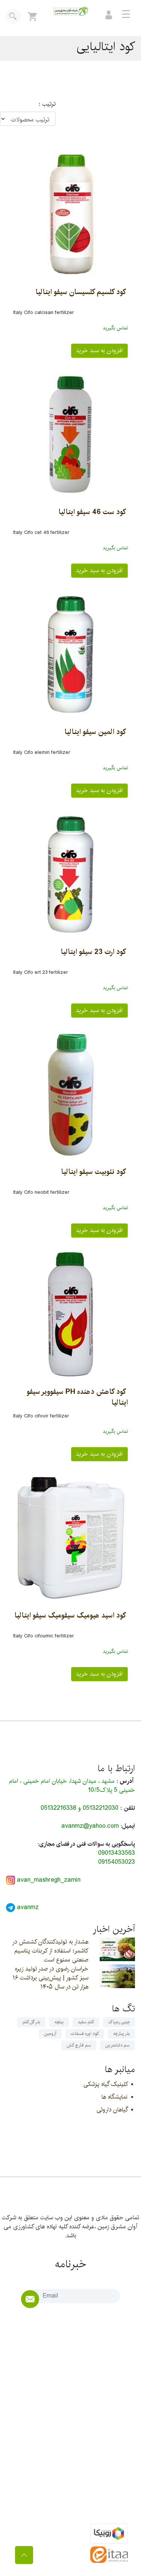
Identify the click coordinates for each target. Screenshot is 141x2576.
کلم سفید (86, 2022)
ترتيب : (43, 104)
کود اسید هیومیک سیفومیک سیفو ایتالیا (70, 1615)
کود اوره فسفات (85, 2034)
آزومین (50, 2034)
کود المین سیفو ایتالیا (95, 732)
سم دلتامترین (117, 2045)
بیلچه (59, 2022)
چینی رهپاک (119, 2022)
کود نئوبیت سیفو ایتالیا (94, 1172)
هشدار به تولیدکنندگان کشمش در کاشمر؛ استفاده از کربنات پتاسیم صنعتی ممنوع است (50, 1951)
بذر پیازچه (121, 2034)
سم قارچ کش (79, 2045)
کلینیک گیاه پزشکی (105, 2084)
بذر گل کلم (31, 2022)
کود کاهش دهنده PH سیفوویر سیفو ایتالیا (77, 1397)
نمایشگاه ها (114, 2097)
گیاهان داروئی (112, 2110)
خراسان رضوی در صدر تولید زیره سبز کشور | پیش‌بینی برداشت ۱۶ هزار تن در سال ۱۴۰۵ (51, 1978)
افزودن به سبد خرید (99, 351)
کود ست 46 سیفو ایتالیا (92, 512)
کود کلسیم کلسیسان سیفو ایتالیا (81, 292)
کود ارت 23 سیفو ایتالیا (93, 952)
